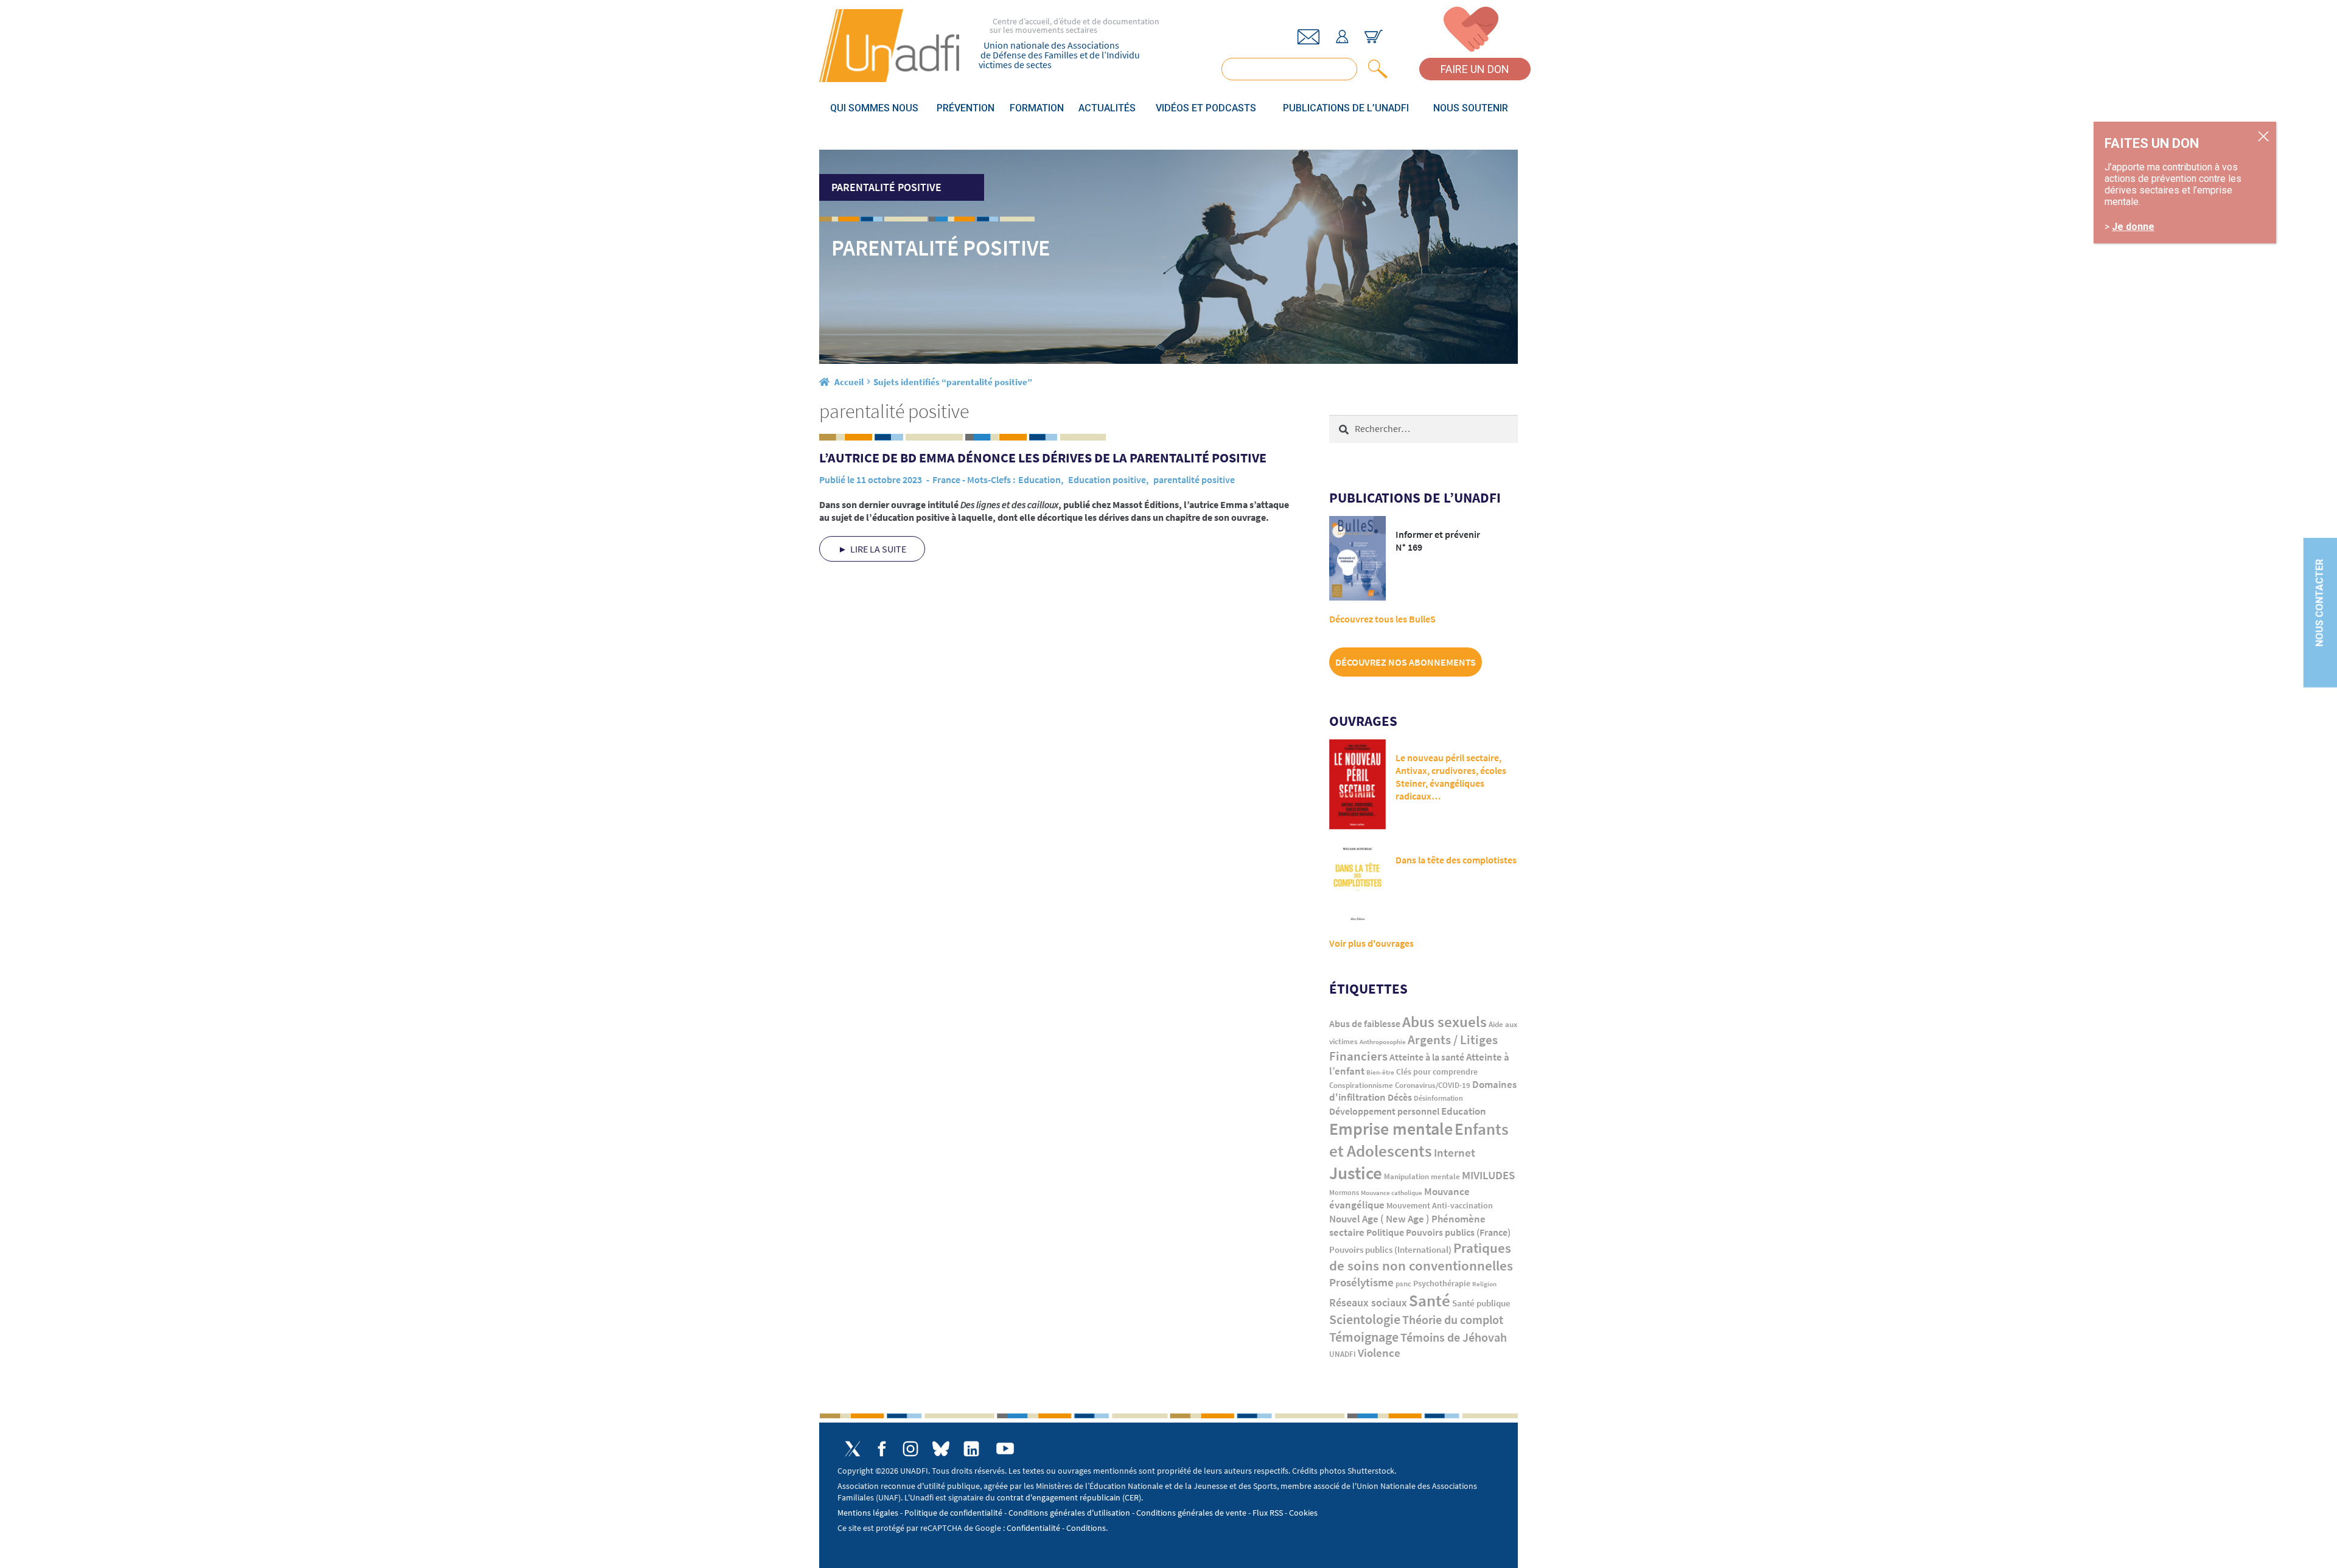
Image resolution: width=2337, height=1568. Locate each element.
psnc (1403, 1284)
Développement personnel (1384, 1111)
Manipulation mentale (1422, 1176)
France (946, 479)
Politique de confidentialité (953, 1513)
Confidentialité (1033, 1528)
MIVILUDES (1488, 1175)
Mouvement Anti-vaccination (1440, 1206)
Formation (1037, 108)
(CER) (1132, 1497)
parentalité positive (1194, 479)
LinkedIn (971, 1449)
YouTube (1005, 1448)
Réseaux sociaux (1368, 1302)
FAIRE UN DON (1475, 69)
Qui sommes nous (874, 108)
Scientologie (1365, 1319)
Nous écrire (1308, 37)
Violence (1379, 1353)
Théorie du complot (1453, 1319)
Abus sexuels (1444, 1022)
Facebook (882, 1449)
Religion (1484, 1284)
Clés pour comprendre (1437, 1071)
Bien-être (1380, 1072)
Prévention (966, 108)
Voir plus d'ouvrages (1371, 943)
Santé (1430, 1300)
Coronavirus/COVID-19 (1433, 1085)
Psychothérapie (1442, 1284)
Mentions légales (868, 1513)
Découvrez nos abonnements (1406, 662)
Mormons (1344, 1192)
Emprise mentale (1391, 1129)
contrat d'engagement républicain (1059, 1497)
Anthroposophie (1383, 1042)
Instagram (910, 1449)
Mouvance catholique (1392, 1193)
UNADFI (1343, 1354)
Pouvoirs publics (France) (1458, 1232)
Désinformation (1438, 1098)
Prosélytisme (1361, 1282)
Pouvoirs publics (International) (1390, 1250)
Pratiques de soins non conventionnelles (1421, 1257)
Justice (1356, 1173)
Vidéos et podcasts (1206, 108)
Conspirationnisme (1361, 1085)
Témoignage (1364, 1337)
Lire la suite (878, 549)
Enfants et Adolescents (1419, 1140)
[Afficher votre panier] (1374, 37)
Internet (1455, 1152)
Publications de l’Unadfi (1346, 108)
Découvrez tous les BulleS (1382, 619)
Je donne (2133, 227)
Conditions (1086, 1528)
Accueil (849, 382)
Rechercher (1375, 69)
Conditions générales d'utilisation (1069, 1513)
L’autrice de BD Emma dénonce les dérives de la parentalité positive (1043, 458)
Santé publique (1481, 1303)
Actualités (1107, 108)
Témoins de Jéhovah (1454, 1337)
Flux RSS (1268, 1513)
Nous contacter (2320, 602)
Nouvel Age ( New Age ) (1379, 1219)
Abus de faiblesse (1365, 1023)
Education (1039, 479)
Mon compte (1342, 37)
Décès (1400, 1097)
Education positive (1107, 479)
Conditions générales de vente (1191, 1513)
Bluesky (941, 1449)
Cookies (1303, 1513)
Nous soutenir (1471, 108)
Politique (1385, 1232)
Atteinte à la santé (1427, 1057)
